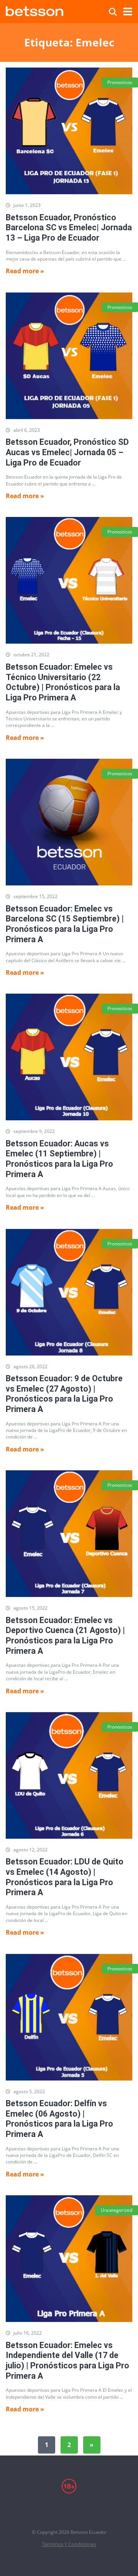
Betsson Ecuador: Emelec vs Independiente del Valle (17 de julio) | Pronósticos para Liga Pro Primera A (67, 2361)
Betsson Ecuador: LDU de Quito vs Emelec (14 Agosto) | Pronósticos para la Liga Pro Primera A (65, 1877)
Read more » (25, 271)
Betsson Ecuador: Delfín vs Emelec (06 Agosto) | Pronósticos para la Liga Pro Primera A (59, 2119)
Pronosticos (120, 82)
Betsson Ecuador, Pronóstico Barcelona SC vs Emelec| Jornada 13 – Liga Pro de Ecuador (69, 228)
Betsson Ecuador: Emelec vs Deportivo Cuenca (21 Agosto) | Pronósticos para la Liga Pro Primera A (65, 1636)
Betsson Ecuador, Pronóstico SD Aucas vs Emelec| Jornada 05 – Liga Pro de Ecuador (67, 452)
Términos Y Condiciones (69, 2544)
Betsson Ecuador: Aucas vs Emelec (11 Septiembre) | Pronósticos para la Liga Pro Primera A (59, 1159)
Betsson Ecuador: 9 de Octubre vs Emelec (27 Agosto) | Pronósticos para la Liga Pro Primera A (64, 1394)
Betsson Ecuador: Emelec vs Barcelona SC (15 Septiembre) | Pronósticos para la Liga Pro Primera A (65, 924)
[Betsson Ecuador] (34, 10)
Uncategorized (117, 2210)
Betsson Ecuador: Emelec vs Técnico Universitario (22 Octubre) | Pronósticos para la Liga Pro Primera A (63, 682)
